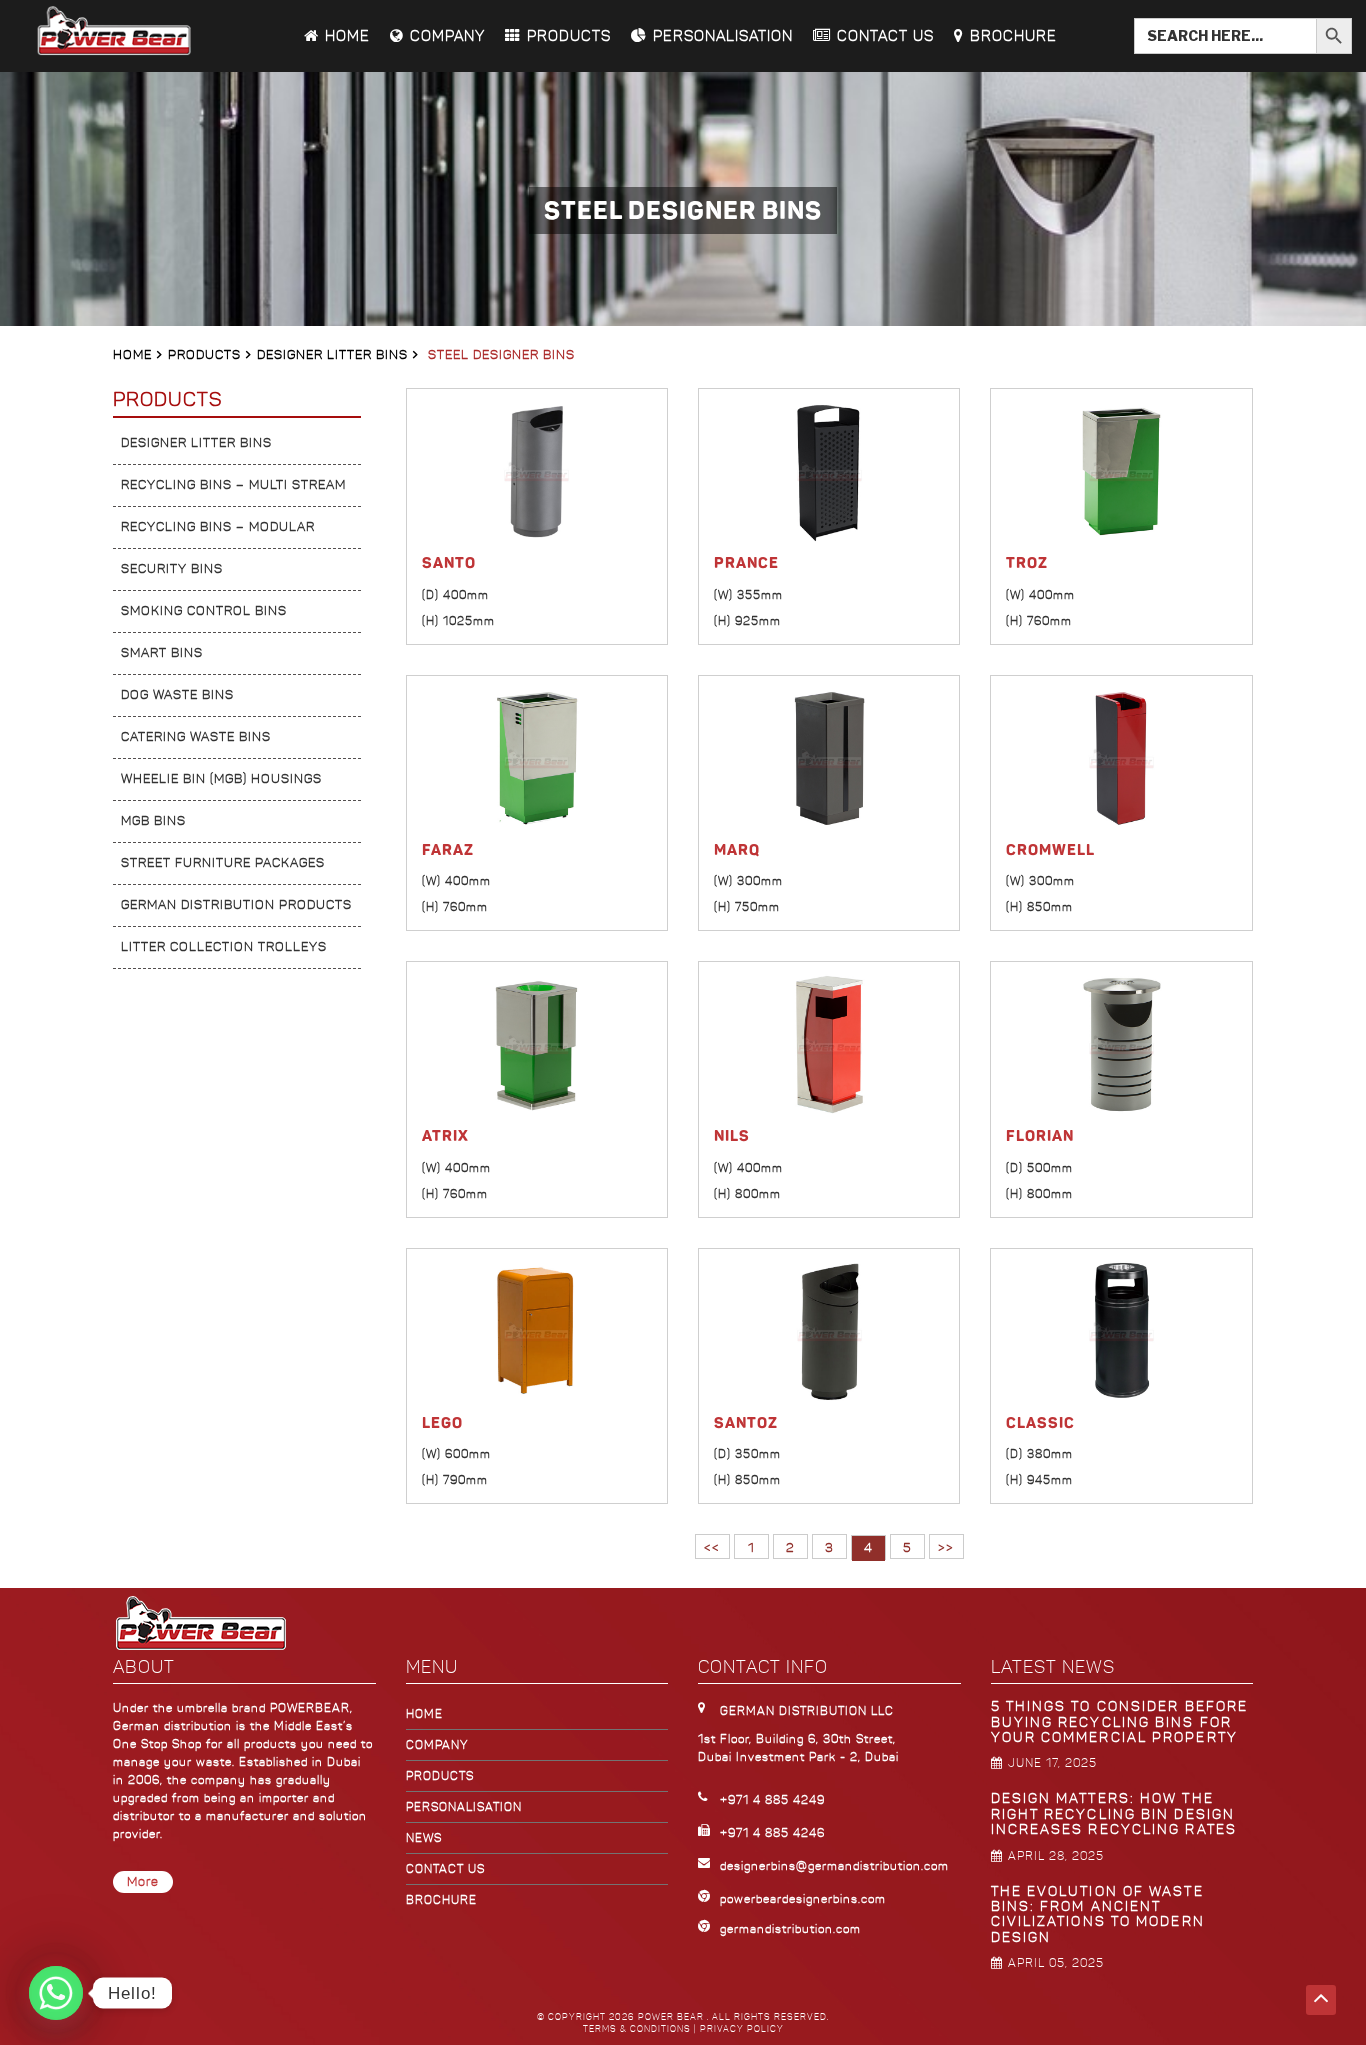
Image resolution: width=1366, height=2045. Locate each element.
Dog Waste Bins (177, 695)
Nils (732, 1136)
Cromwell (1050, 850)
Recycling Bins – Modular (218, 527)
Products (569, 36)
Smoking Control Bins (204, 611)
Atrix (445, 1136)
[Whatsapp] (56, 1993)
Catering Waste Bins (196, 737)
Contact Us (885, 36)
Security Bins (172, 569)
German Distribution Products (236, 905)
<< (712, 1548)
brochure (441, 1900)
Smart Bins (162, 653)
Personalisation (723, 36)
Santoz (746, 1423)
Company (447, 36)
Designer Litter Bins (332, 355)
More (143, 1882)
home (424, 1714)
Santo (449, 563)
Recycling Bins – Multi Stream (233, 485)
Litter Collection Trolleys (224, 947)
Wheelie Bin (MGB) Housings (221, 779)
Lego (442, 1423)
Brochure (1013, 36)
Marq (737, 850)
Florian (1040, 1136)
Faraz (448, 850)
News (424, 1838)
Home (347, 36)
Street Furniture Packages (223, 863)
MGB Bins (153, 821)
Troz (1027, 563)
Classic (1040, 1423)
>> (946, 1548)
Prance (746, 563)
